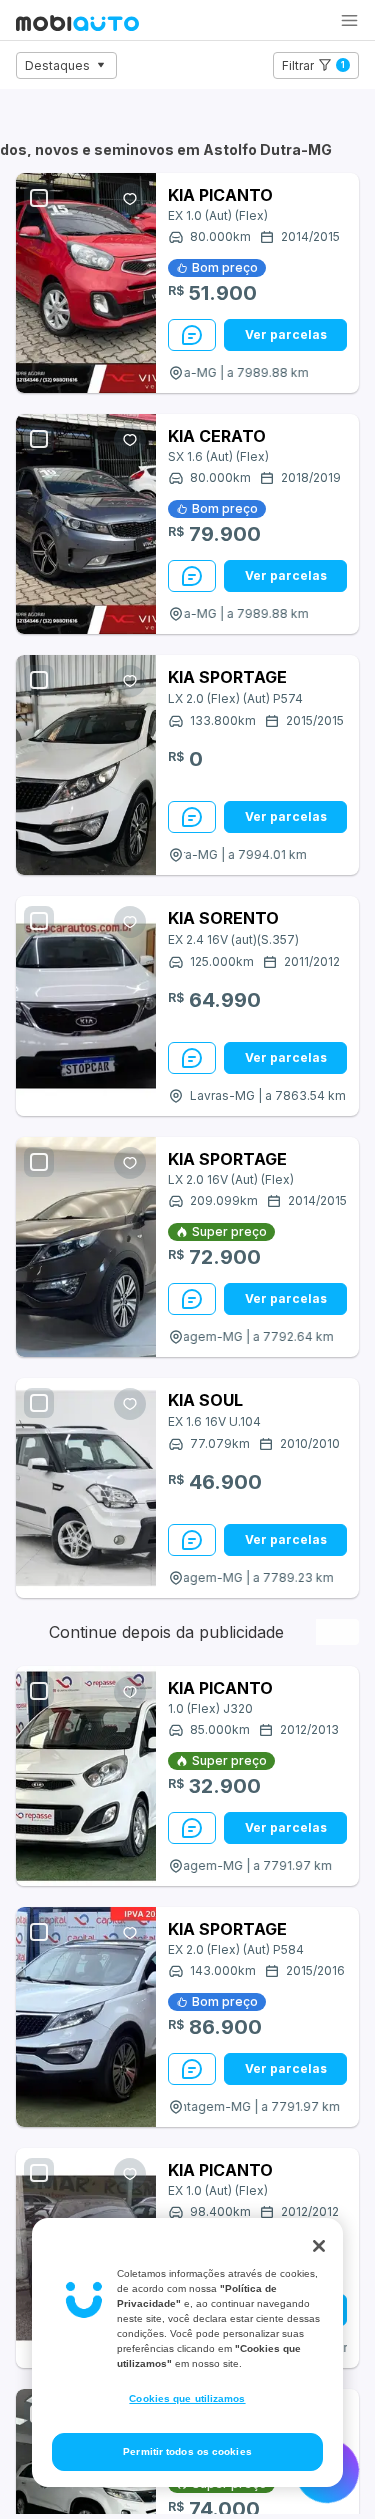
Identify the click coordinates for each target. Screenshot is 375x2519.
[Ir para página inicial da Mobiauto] (77, 25)
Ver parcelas (286, 334)
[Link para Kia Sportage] (86, 765)
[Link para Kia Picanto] (86, 283)
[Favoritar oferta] (130, 199)
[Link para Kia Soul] (86, 1488)
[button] (349, 20)
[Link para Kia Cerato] (86, 524)
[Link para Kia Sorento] (86, 1006)
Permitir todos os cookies (187, 2451)
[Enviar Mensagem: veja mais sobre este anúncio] (192, 335)
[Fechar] (319, 2246)
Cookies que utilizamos (187, 2398)
